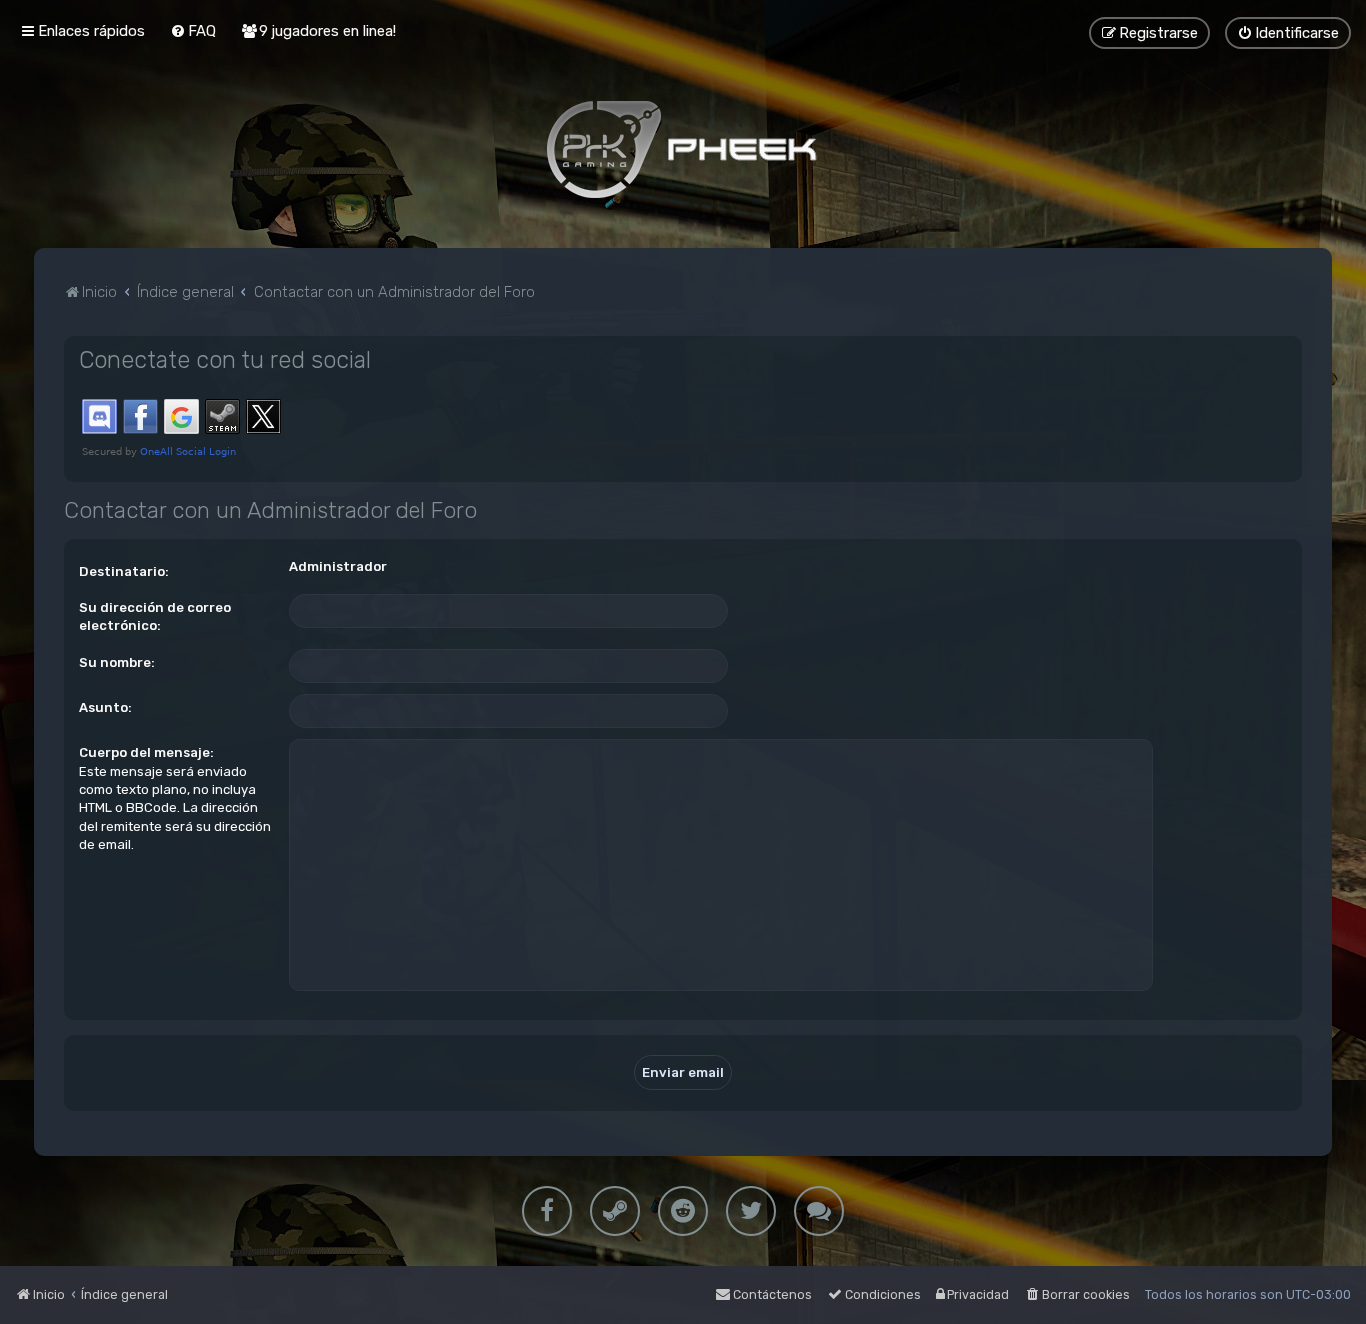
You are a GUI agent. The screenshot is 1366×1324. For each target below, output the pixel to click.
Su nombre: (117, 662)
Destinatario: (124, 571)
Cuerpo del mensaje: (146, 752)
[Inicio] (683, 149)
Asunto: (105, 707)
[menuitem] (193, 31)
